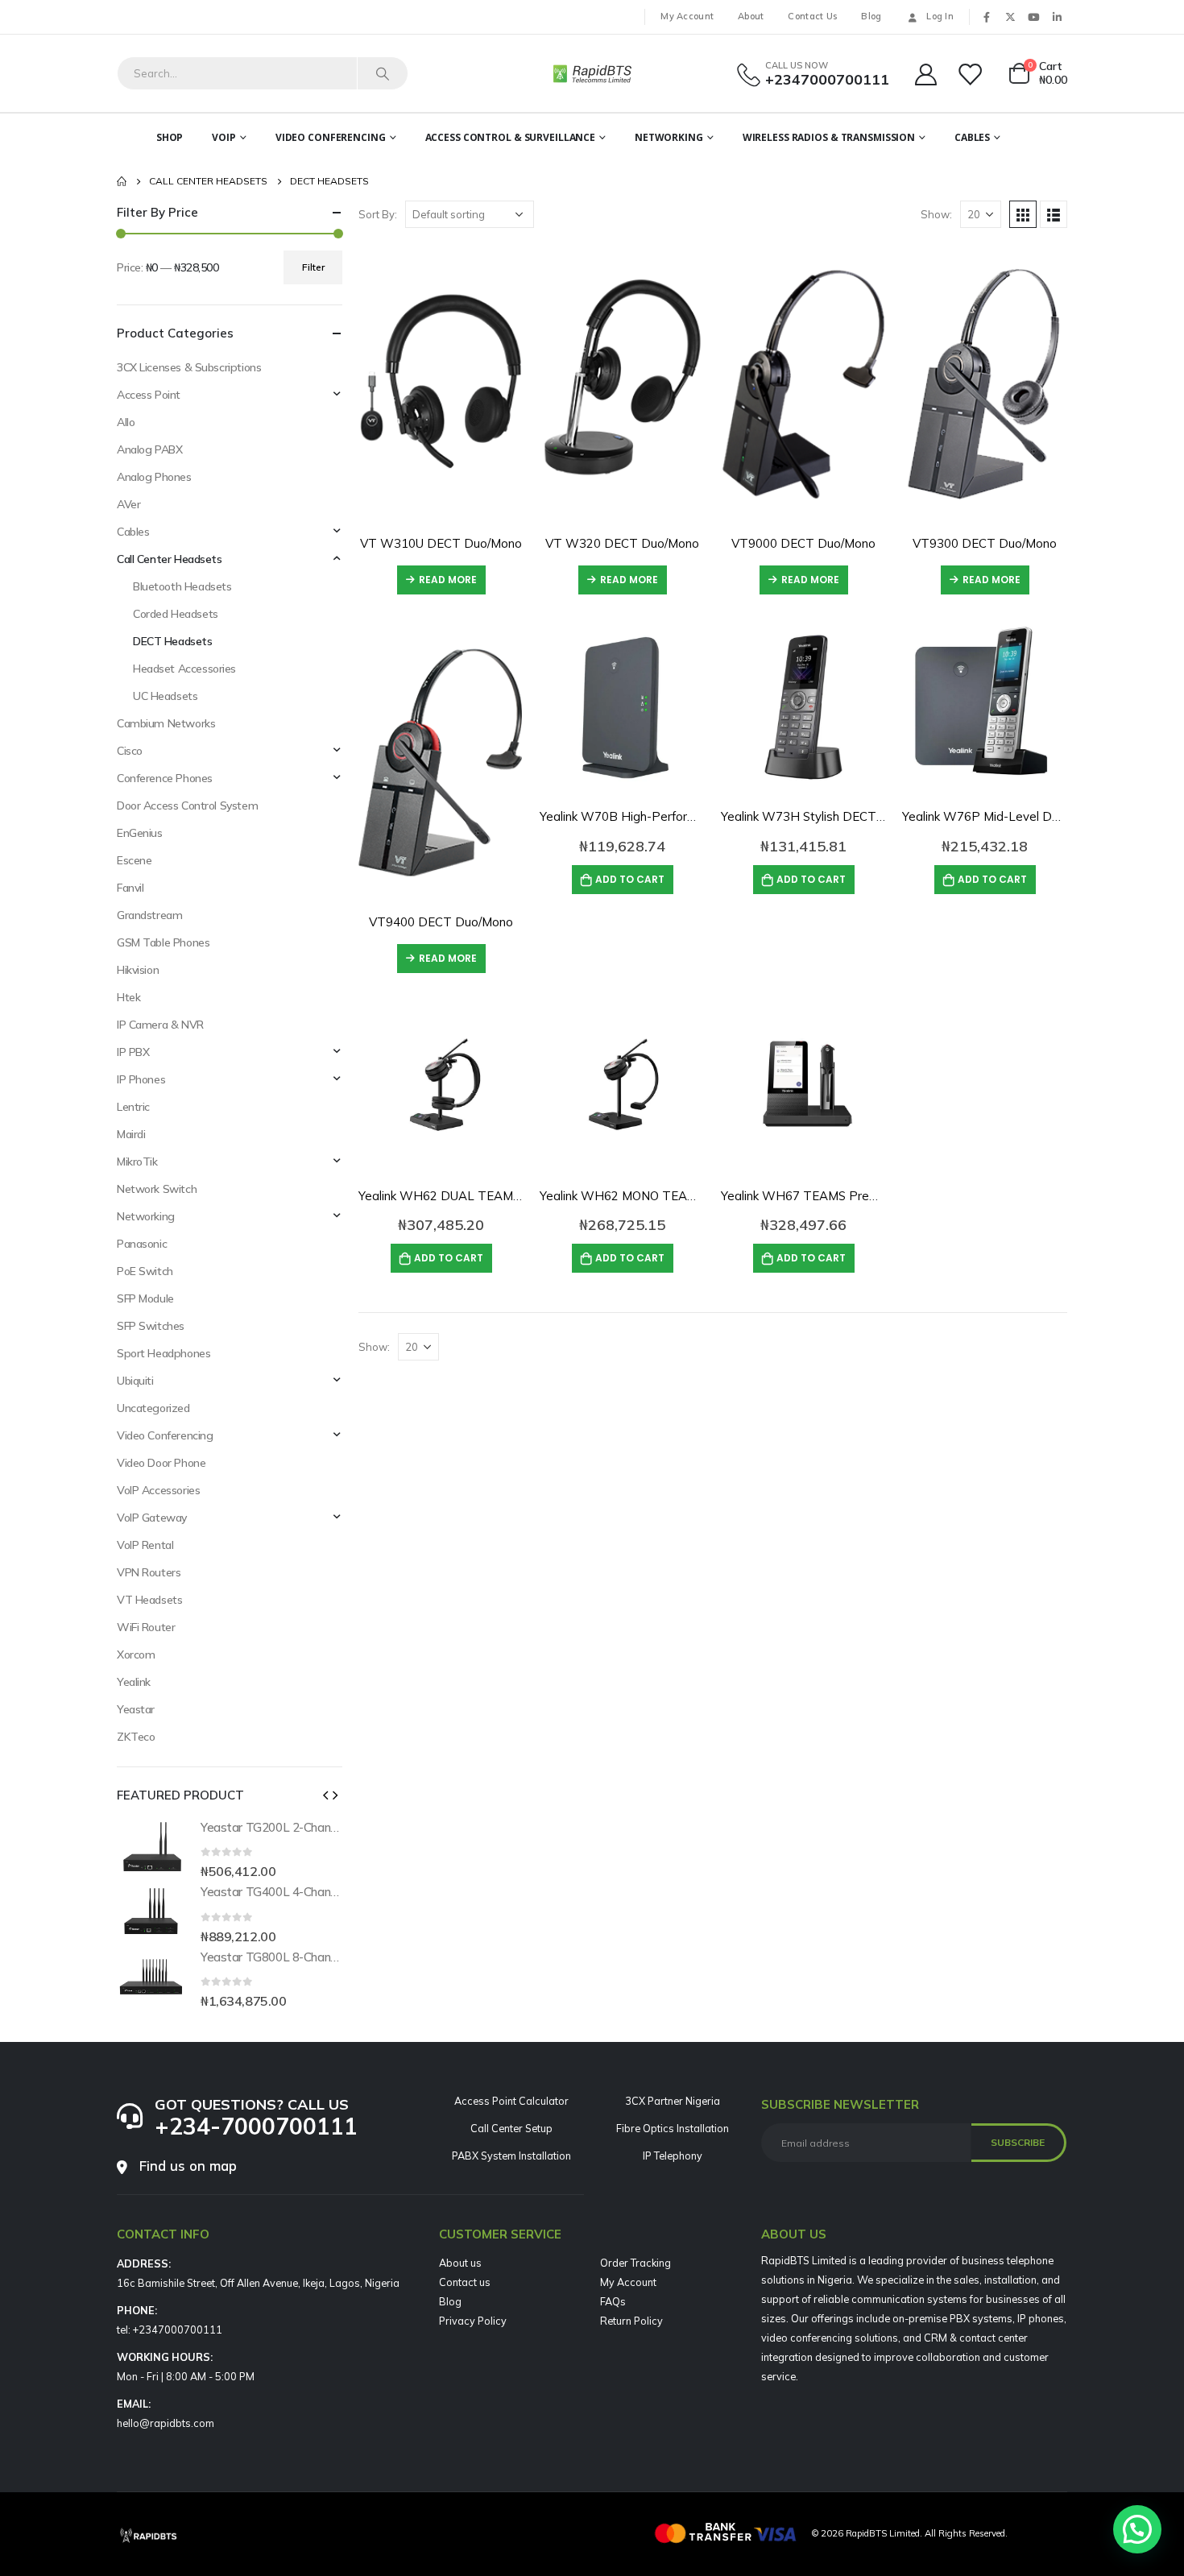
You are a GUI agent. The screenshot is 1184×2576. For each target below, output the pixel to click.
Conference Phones (165, 778)
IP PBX (133, 1052)
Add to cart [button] (630, 879)
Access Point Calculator (511, 2101)
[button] (325, 1795)
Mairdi (131, 1134)
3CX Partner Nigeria (673, 2101)
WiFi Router (146, 1627)
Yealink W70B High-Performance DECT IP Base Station (696, 816)
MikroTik (137, 1162)
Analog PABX (149, 449)
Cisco (130, 751)
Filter (313, 267)
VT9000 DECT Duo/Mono (803, 543)
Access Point (149, 395)
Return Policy (631, 2321)
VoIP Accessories (158, 1490)
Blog (871, 16)
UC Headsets (165, 696)
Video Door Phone (161, 1463)
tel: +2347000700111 (170, 2330)
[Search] (383, 73)
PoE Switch (145, 1271)
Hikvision (138, 970)
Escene (134, 860)
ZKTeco (136, 1737)
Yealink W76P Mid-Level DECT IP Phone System (1039, 816)
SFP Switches (151, 1326)
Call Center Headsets (170, 559)
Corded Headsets (176, 614)
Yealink (134, 1682)
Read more (448, 580)
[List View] (1054, 214)
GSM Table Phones (163, 942)
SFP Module (145, 1298)
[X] (1010, 17)
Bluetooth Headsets (182, 586)
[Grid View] (1023, 214)
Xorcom (136, 1655)
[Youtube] (1033, 17)
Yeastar (136, 1709)
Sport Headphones (164, 1353)
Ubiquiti (135, 1381)
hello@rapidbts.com (166, 2423)
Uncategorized (153, 1408)
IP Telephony (673, 2156)
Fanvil (130, 888)
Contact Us (812, 16)
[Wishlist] (971, 74)
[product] (441, 379)
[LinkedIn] (1057, 17)
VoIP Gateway (152, 1518)
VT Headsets (149, 1600)
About (751, 16)
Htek (128, 997)
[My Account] (925, 74)
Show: (936, 214)
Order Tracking (635, 2263)
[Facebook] (987, 17)
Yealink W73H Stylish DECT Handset (825, 816)
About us (460, 2263)
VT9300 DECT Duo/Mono (985, 543)
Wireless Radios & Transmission (829, 137)
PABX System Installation (511, 2156)
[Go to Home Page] (122, 181)
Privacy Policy (473, 2321)
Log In (940, 16)
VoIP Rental (145, 1545)
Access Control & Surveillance (511, 137)
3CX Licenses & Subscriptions (189, 367)
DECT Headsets (173, 641)
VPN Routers (149, 1572)
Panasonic (142, 1244)
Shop (170, 137)
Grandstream (149, 915)
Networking (669, 137)
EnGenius (140, 833)
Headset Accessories (184, 669)
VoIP (224, 137)
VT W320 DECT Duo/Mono (622, 543)
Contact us (465, 2282)
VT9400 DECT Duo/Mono (441, 922)
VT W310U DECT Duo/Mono (441, 543)
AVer (128, 504)
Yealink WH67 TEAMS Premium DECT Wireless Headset (882, 1196)
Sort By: (378, 214)
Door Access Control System (187, 806)
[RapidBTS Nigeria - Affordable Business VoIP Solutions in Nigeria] (592, 73)
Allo (126, 422)
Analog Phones (154, 477)
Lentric (133, 1107)
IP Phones (141, 1079)
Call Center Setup (511, 2128)
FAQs (613, 2301)
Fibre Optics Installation (673, 2128)
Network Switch (157, 1189)
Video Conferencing (331, 137)
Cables (972, 137)
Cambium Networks (166, 723)
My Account (687, 16)
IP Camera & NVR (160, 1025)
